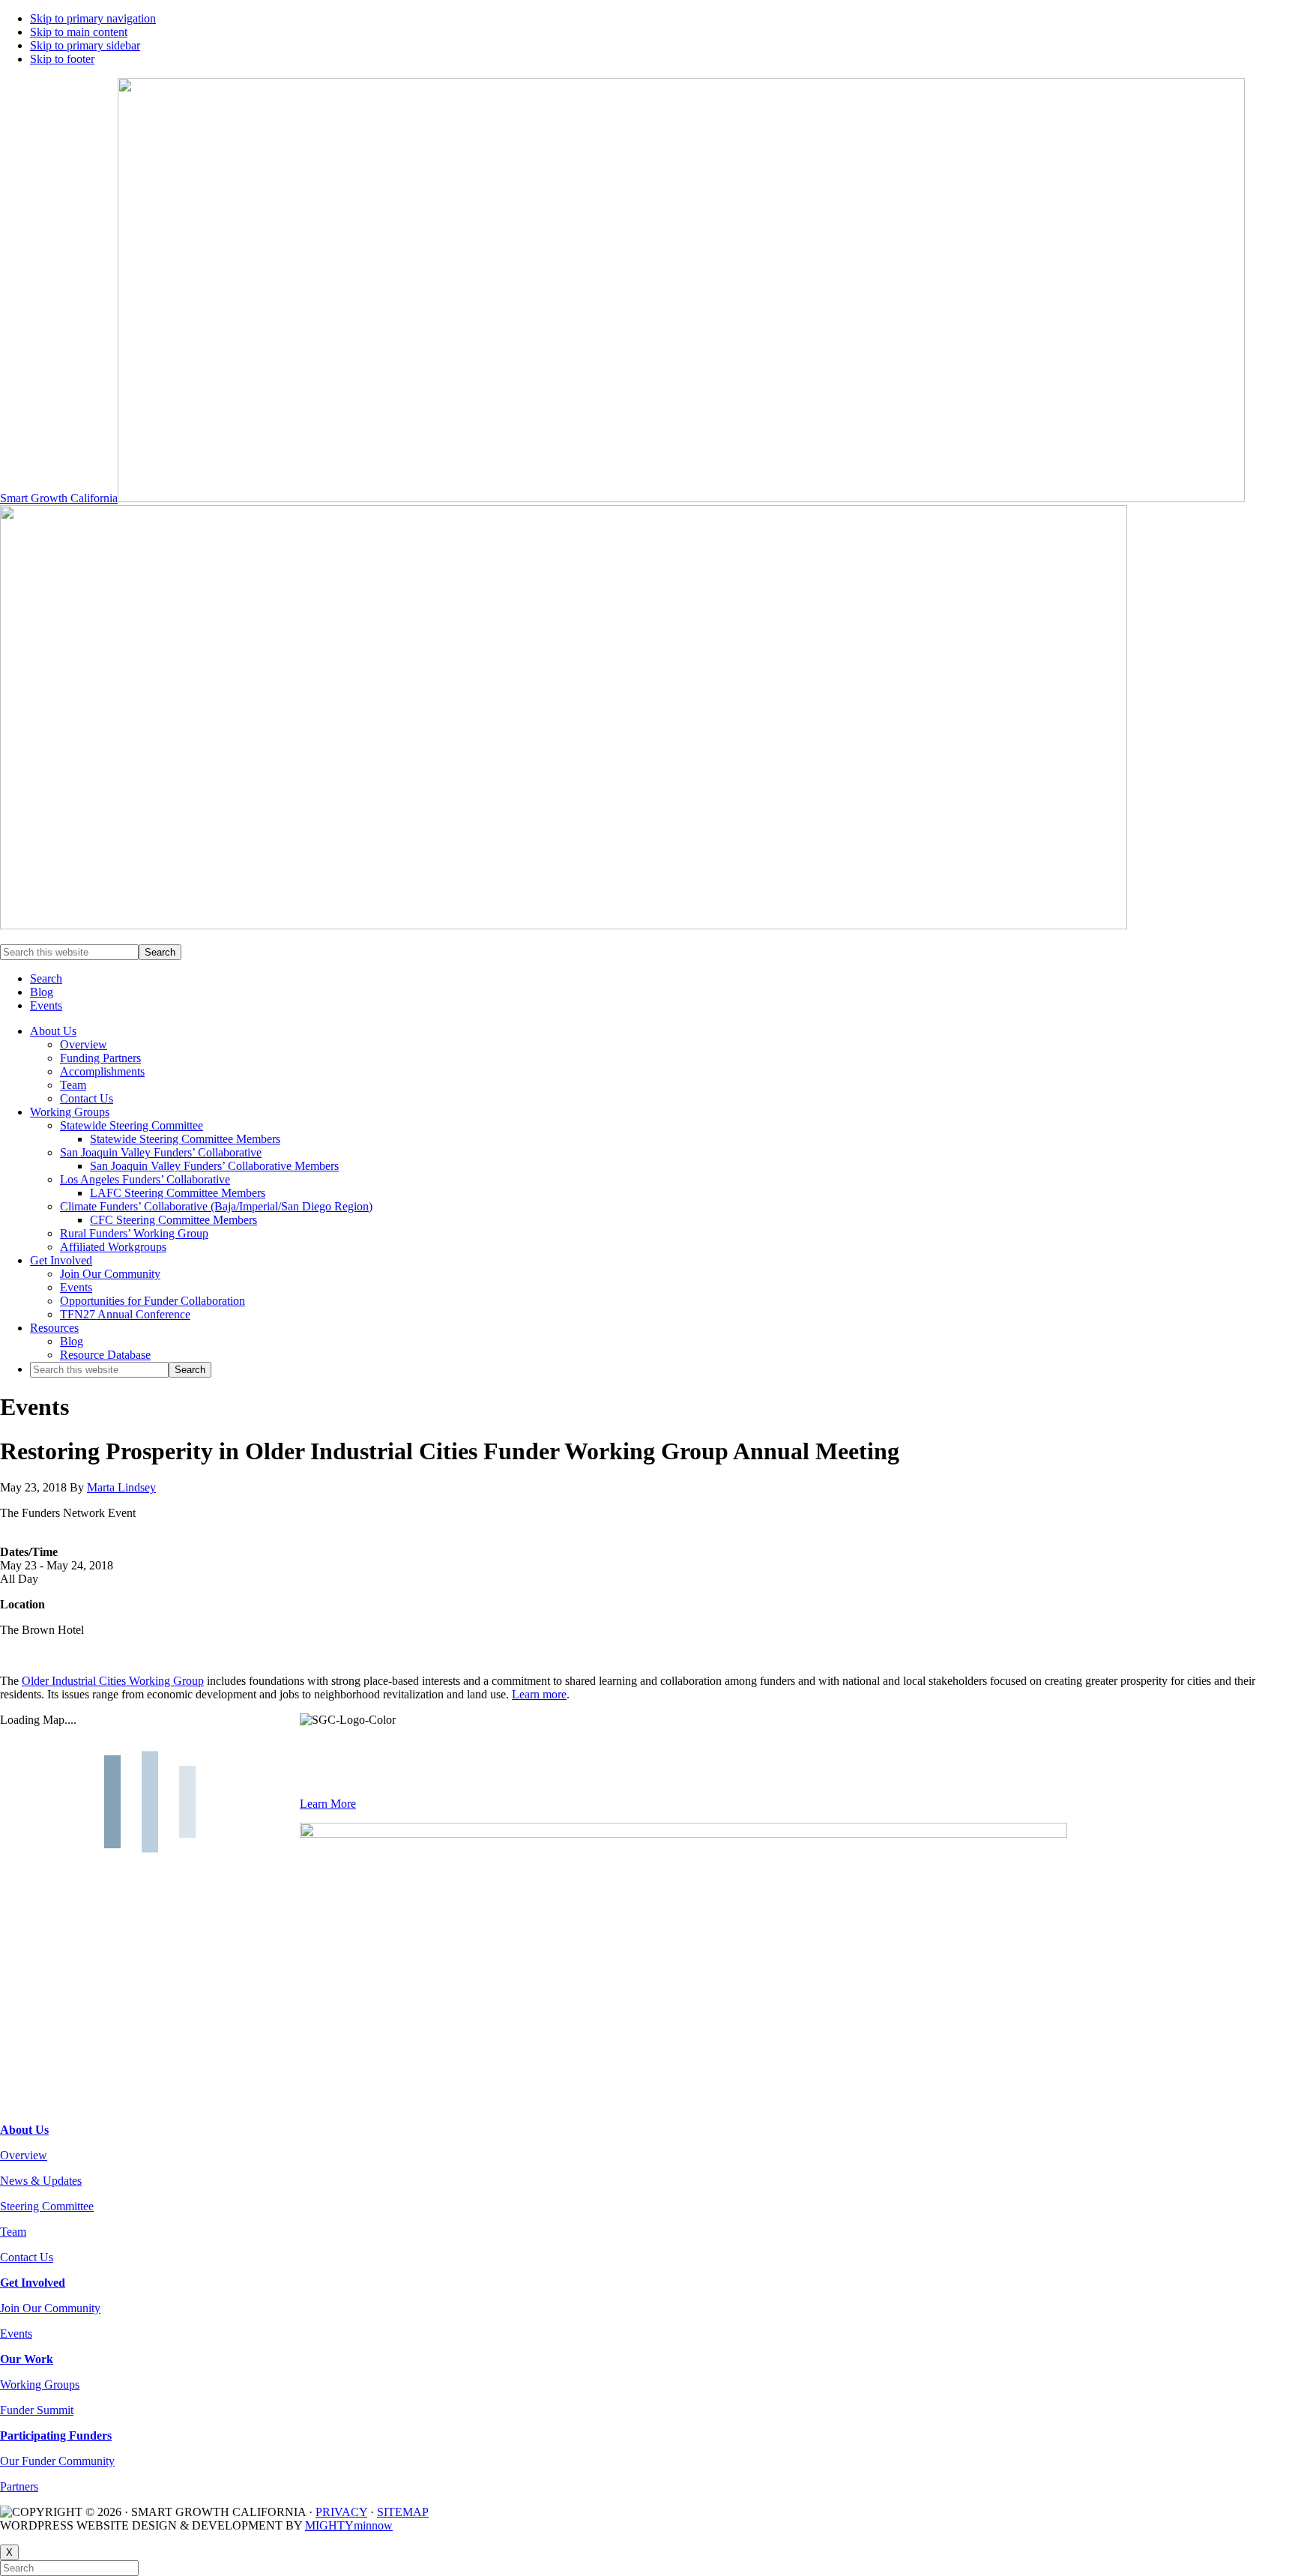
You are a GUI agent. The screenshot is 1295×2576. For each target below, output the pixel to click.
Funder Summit (37, 2410)
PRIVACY (341, 2512)
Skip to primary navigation (93, 18)
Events (16, 2334)
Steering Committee (47, 2206)
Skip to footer (62, 59)
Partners (19, 2486)
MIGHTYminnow (349, 2525)
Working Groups (40, 2385)
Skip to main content (79, 32)
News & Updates (41, 2181)
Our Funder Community (57, 2461)
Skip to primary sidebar (85, 45)
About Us (24, 2130)
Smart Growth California (59, 498)
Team (13, 2232)
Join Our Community (50, 2308)
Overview (24, 2155)
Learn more (539, 1694)
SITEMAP (403, 2512)
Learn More (328, 1804)
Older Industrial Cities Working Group (113, 1681)
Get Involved (33, 2283)
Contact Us (27, 2257)
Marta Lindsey (121, 1487)
